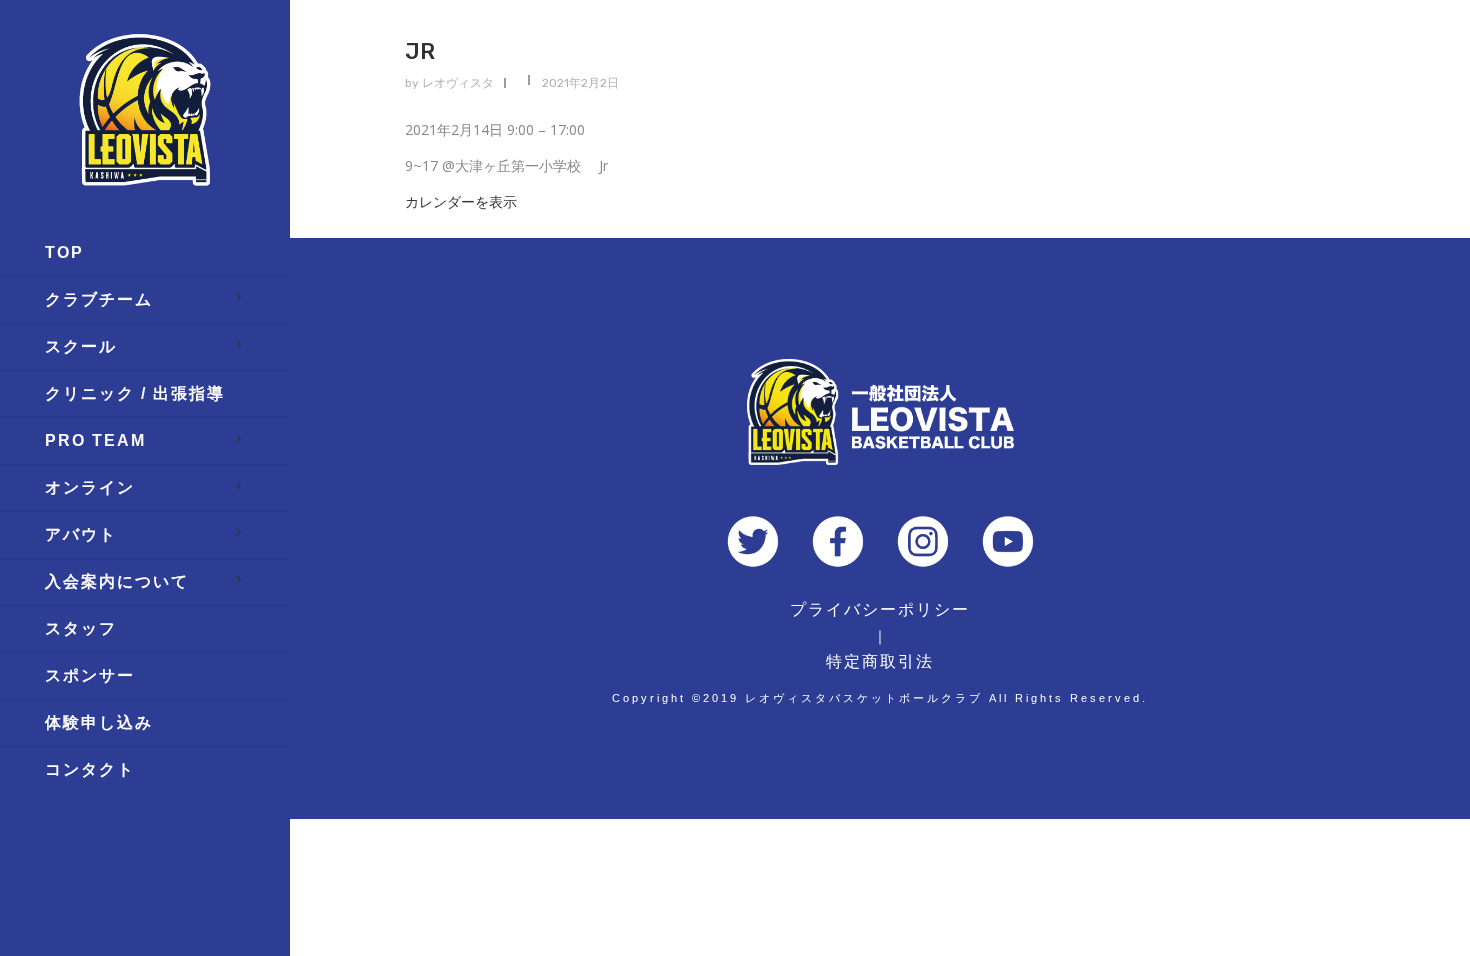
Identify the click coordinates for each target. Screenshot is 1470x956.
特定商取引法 (880, 661)
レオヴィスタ (458, 83)
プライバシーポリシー (880, 609)
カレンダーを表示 (461, 201)
